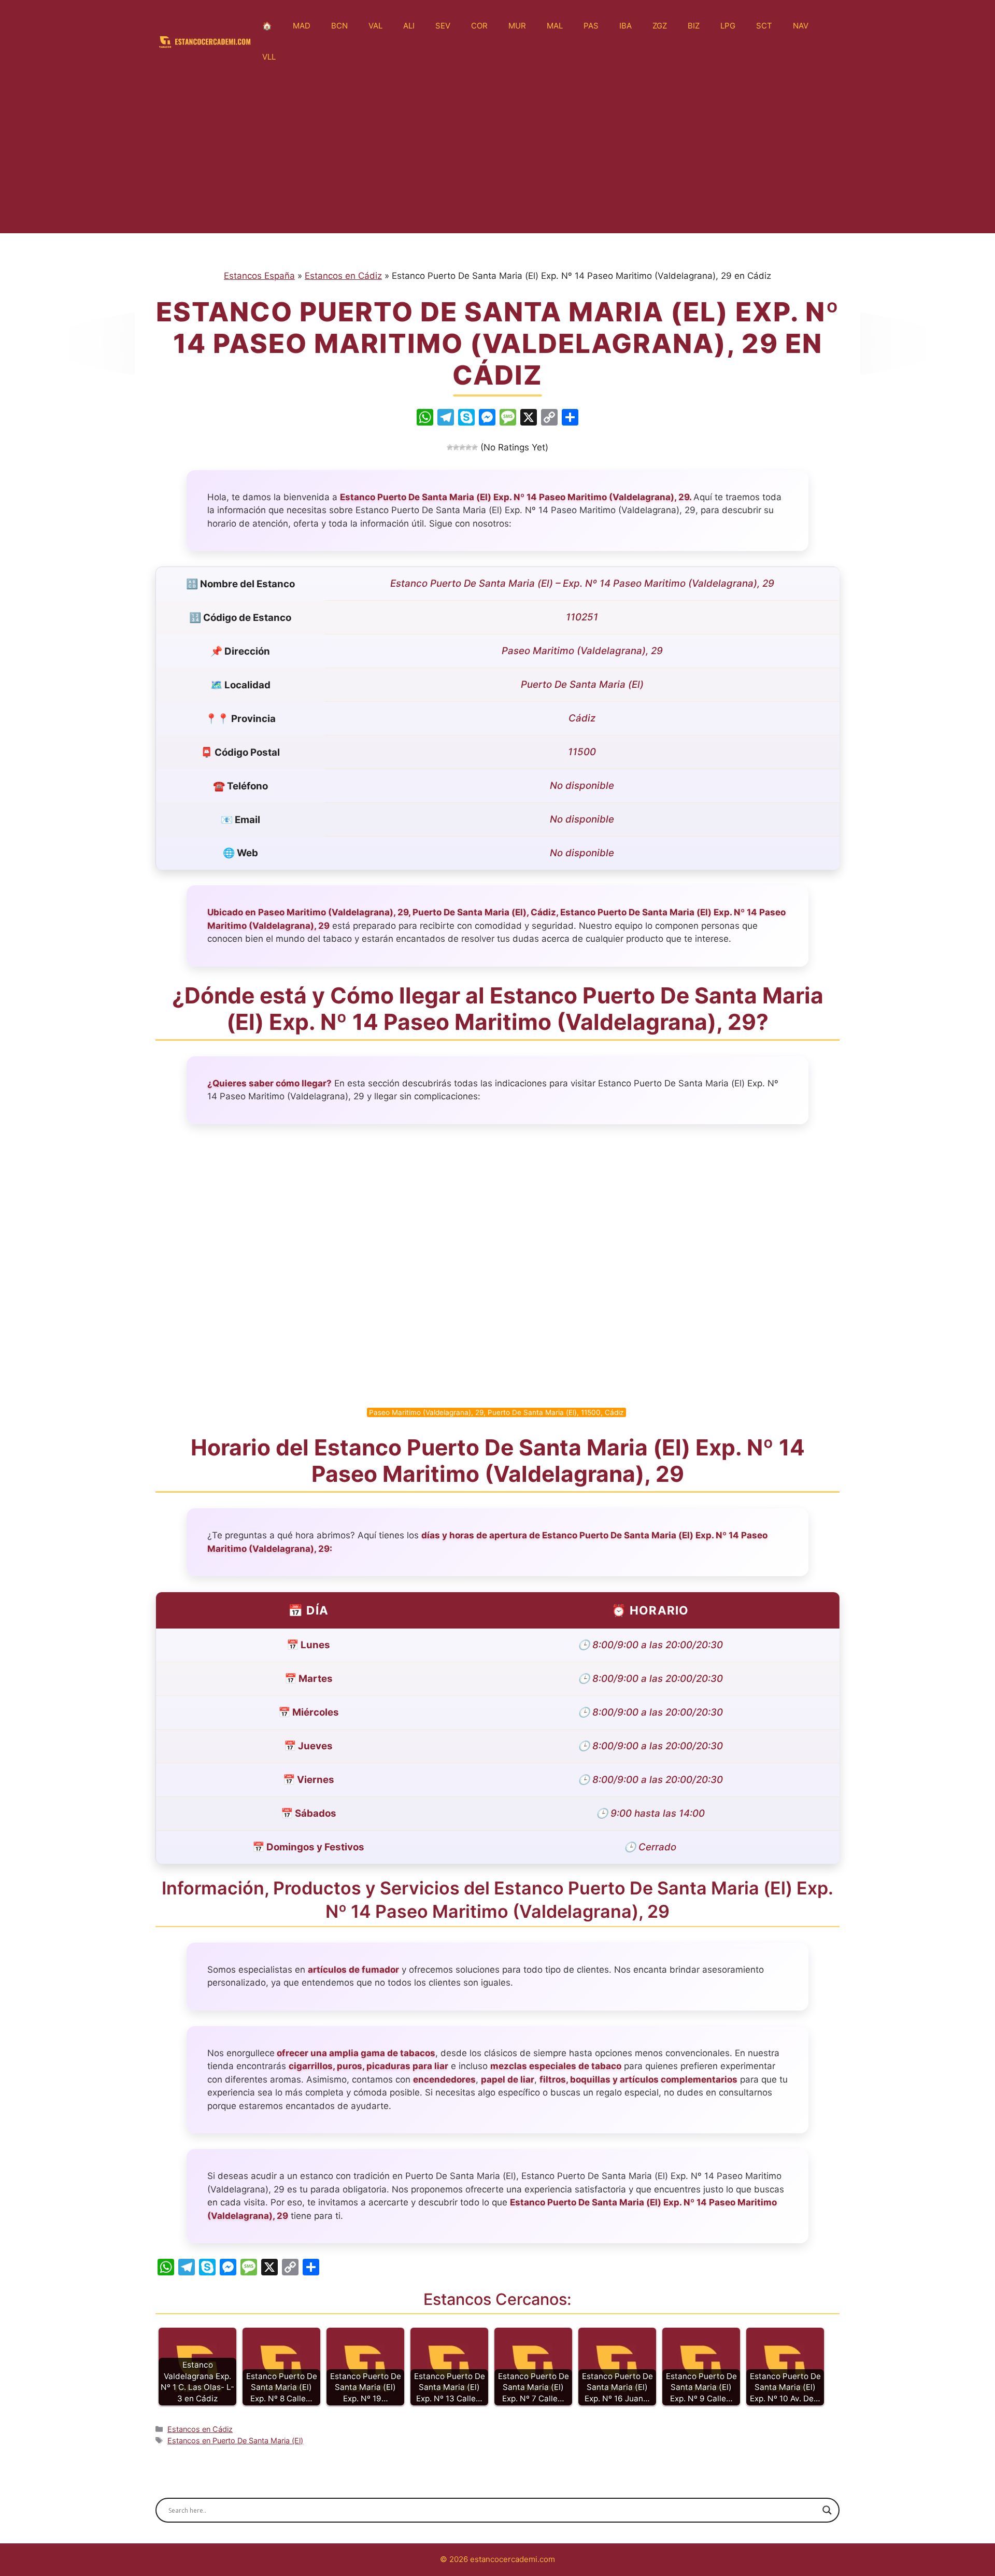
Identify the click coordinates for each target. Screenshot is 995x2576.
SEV (443, 26)
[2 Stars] (456, 447)
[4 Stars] (468, 447)
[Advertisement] (497, 161)
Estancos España (259, 276)
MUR (517, 26)
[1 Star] (450, 447)
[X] (529, 419)
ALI (409, 26)
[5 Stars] (475, 447)
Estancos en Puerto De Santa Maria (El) (235, 2440)
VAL (375, 26)
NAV (801, 26)
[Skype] (466, 419)
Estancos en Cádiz (343, 276)
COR (479, 26)
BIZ (694, 26)
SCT (764, 26)
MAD (302, 26)
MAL (555, 26)
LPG (728, 26)
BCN (339, 26)
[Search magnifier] (827, 2510)
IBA (626, 26)
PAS (591, 26)
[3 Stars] (462, 447)
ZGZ (660, 26)
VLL (269, 57)
